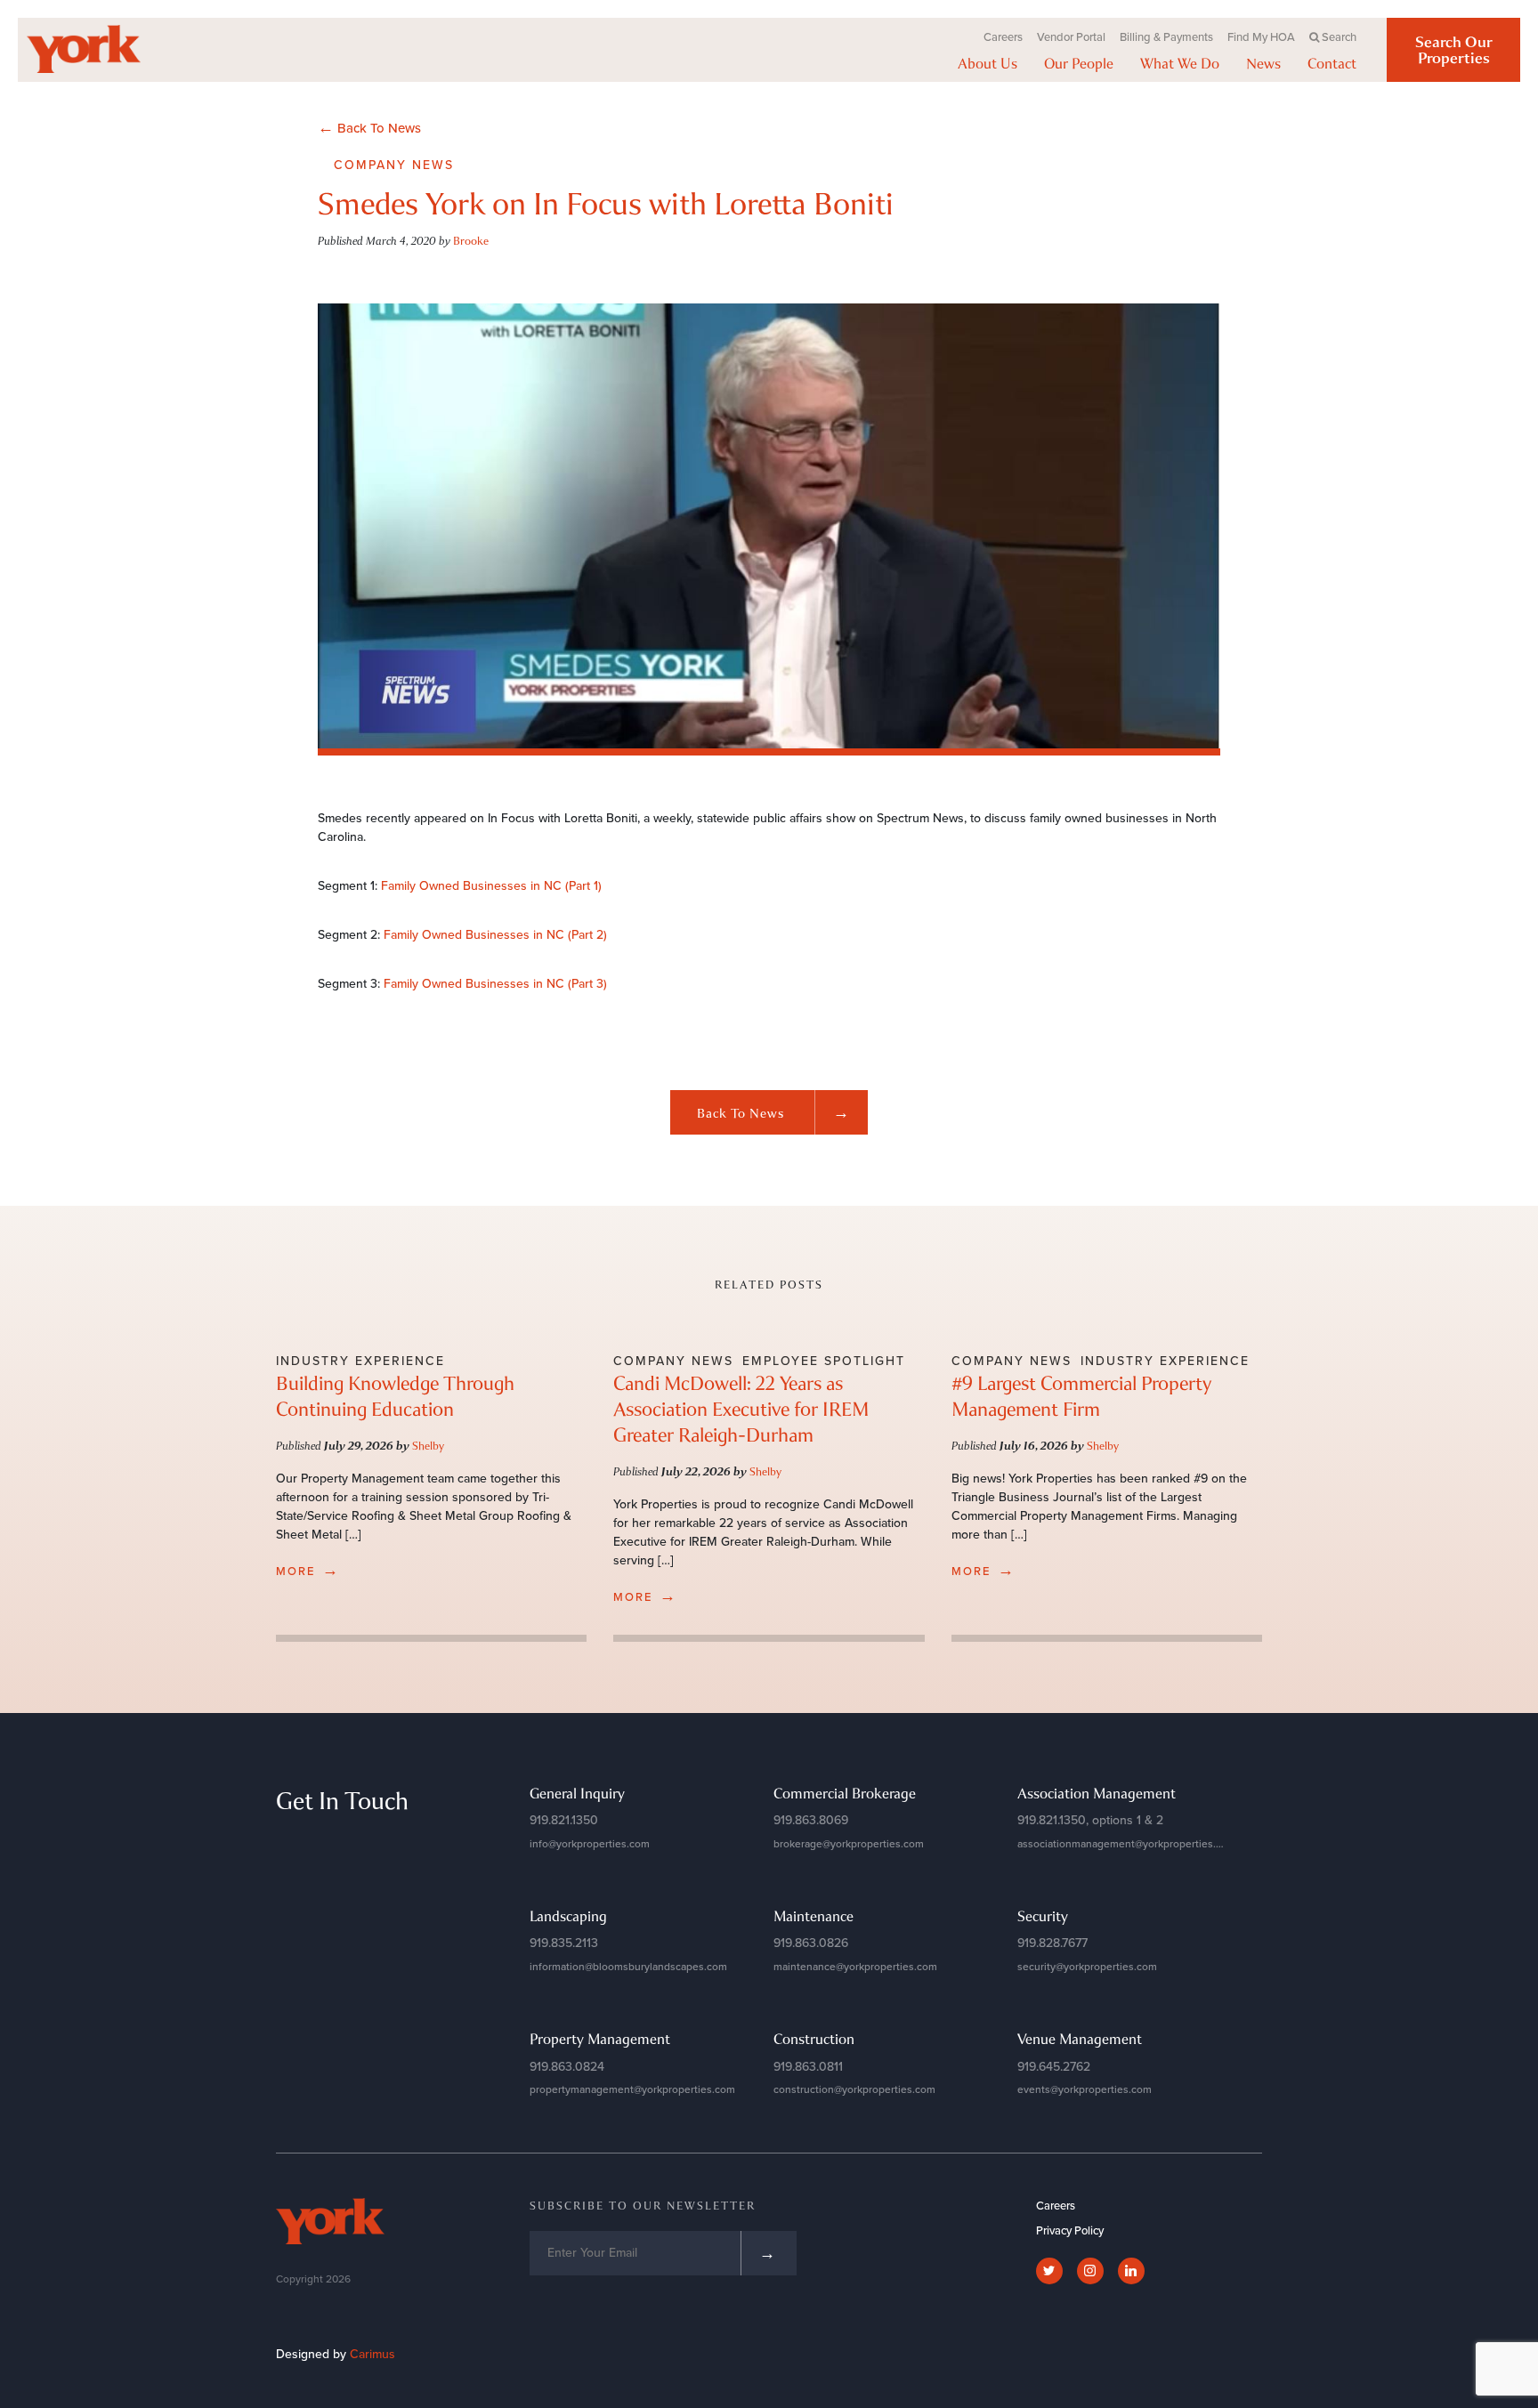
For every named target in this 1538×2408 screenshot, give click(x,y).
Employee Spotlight (824, 1361)
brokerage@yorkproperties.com (849, 1844)
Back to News (773, 1112)
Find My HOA (1261, 37)
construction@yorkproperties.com (854, 2089)
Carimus (372, 2354)
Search (1339, 37)
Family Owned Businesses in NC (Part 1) (491, 886)
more (308, 1570)
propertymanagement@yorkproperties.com (632, 2089)
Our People (1079, 63)
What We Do (1180, 63)
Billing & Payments (1166, 37)
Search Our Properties (1454, 50)
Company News (394, 165)
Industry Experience (360, 1361)
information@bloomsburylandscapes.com (628, 1967)
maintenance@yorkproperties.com (855, 1967)
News (1263, 63)
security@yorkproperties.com (1087, 1967)
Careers (1003, 37)
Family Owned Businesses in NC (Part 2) (495, 935)
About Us (988, 63)
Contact (1332, 63)
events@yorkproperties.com (1085, 2089)
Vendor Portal (1071, 37)
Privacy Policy (1070, 2231)
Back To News (369, 127)
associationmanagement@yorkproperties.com (1127, 1844)
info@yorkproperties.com (590, 1844)
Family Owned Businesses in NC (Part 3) (495, 984)
